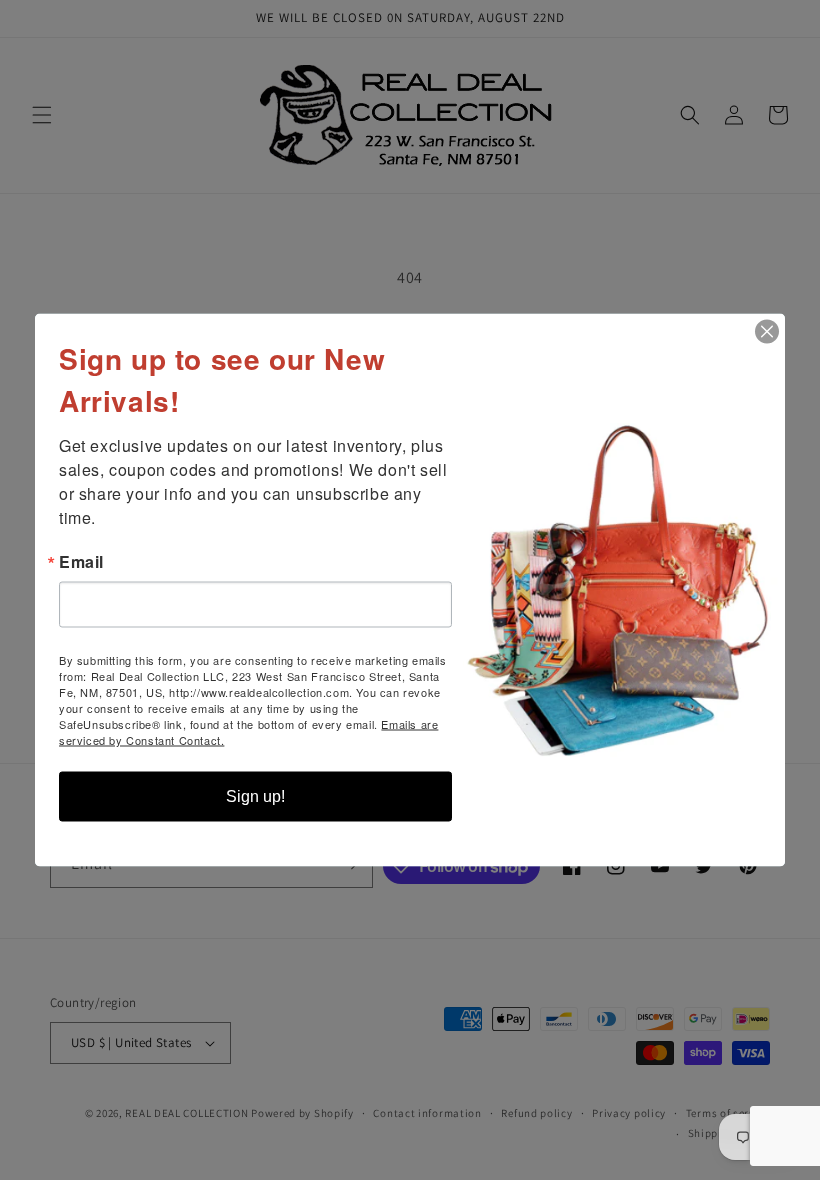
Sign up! (255, 796)
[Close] (767, 332)
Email (81, 562)
